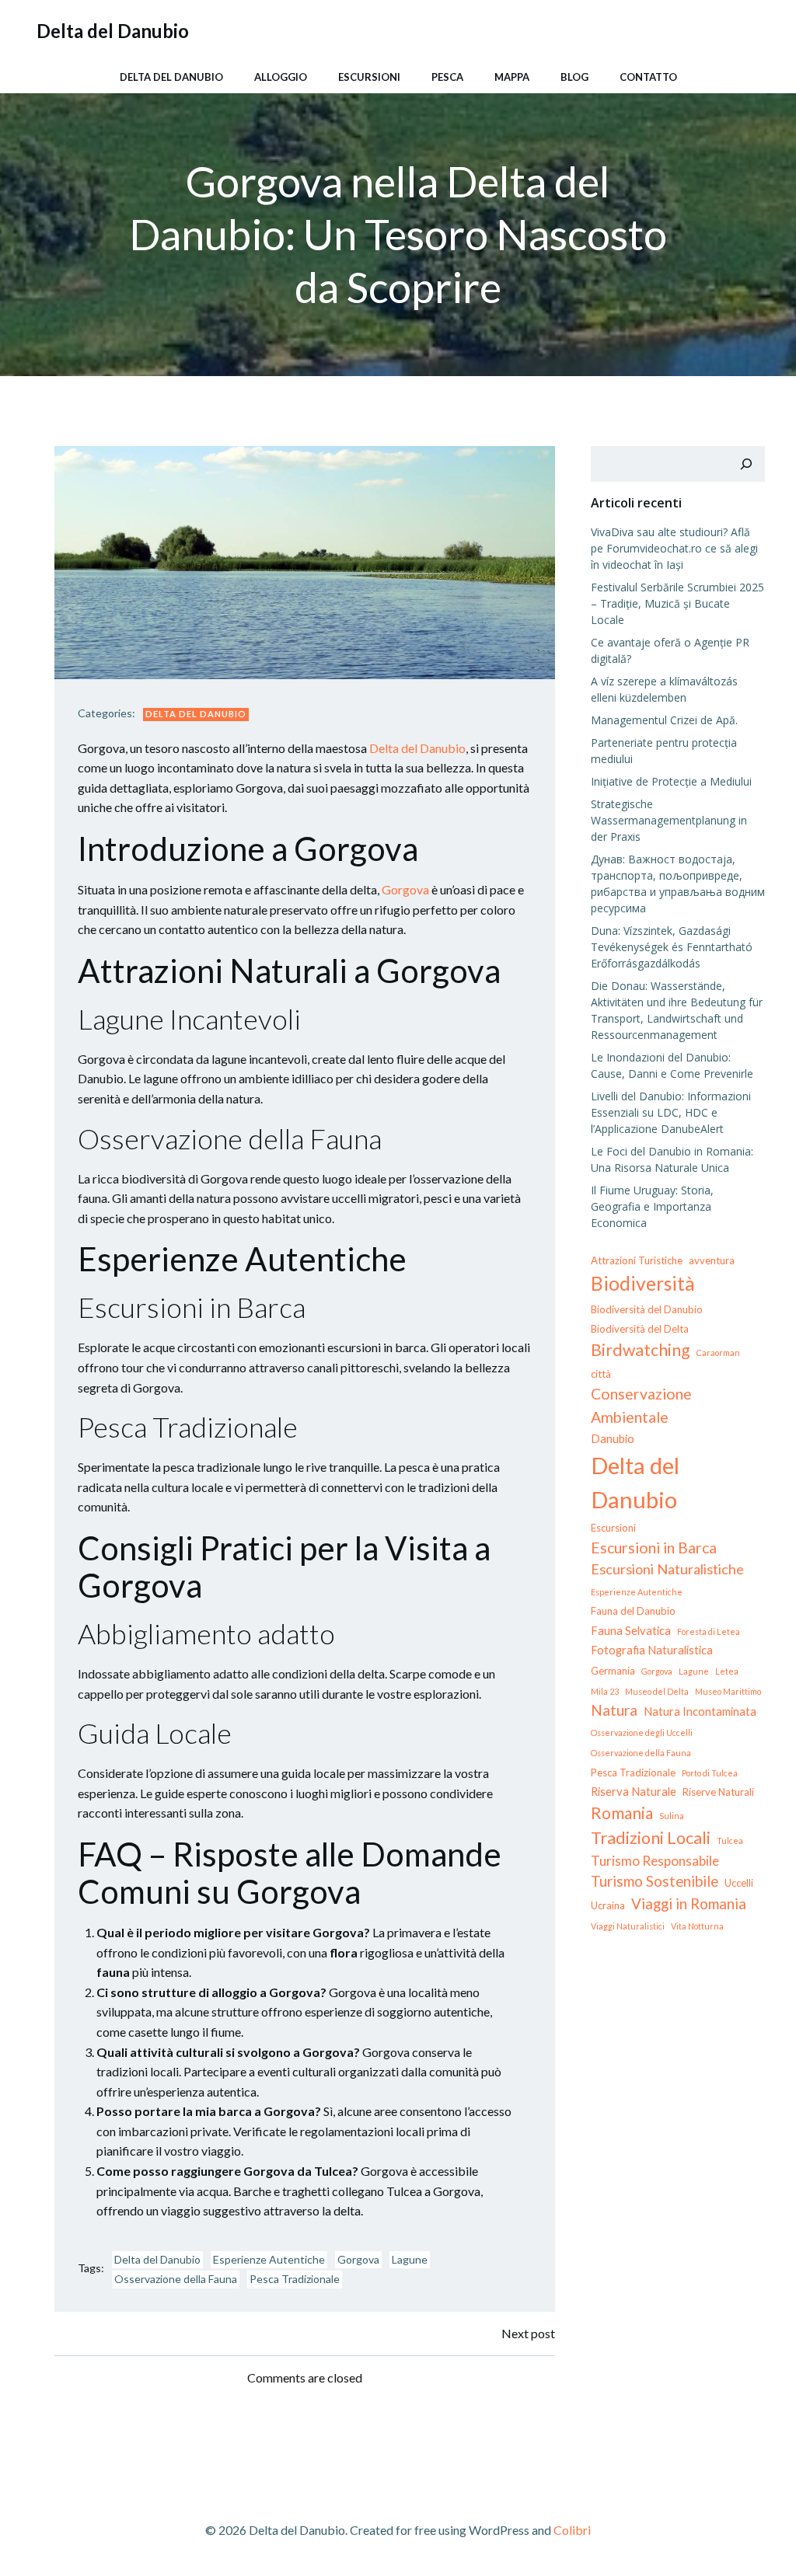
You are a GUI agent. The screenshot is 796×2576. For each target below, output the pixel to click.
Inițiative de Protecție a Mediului (671, 781)
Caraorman (718, 1352)
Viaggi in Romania (689, 1903)
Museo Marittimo (728, 1691)
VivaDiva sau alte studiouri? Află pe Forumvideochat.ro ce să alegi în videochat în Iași (674, 548)
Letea (727, 1671)
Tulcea (730, 1840)
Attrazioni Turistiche (637, 1260)
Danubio (613, 1438)
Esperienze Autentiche (269, 2259)
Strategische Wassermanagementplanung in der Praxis (669, 820)
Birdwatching (641, 1350)
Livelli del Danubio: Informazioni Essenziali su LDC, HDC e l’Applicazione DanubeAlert (671, 1112)
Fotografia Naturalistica (652, 1650)
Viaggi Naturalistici (628, 1926)
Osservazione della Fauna (176, 2279)
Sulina (672, 1816)
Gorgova (405, 889)
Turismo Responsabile (655, 1861)
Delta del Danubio (171, 77)
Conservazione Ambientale (641, 1405)
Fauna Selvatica (631, 1630)
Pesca (447, 77)
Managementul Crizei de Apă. (664, 720)
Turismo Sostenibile (655, 1881)
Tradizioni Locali (651, 1838)
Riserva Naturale (634, 1791)
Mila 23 (605, 1691)
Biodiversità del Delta (640, 1329)
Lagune (410, 2259)
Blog (574, 77)
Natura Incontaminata (700, 1711)
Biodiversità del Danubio (647, 1309)
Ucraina (608, 1905)
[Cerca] (746, 464)
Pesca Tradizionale (295, 2279)
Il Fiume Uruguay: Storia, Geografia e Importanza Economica (652, 1206)
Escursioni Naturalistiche (667, 1569)
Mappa (512, 77)
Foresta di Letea (709, 1631)
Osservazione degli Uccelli (642, 1732)
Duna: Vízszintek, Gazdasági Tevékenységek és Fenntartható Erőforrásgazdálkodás (672, 947)
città (601, 1374)
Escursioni (369, 77)
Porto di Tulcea (710, 1773)
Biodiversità (643, 1283)
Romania (622, 1813)
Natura (614, 1710)
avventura (712, 1260)
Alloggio (281, 77)
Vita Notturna (697, 1926)
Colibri (572, 2530)
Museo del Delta (657, 1691)
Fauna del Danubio (633, 1611)
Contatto (648, 77)
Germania (613, 1671)
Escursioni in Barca (654, 1548)
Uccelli (739, 1883)
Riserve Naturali (718, 1792)
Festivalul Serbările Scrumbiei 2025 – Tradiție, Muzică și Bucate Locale (677, 603)
